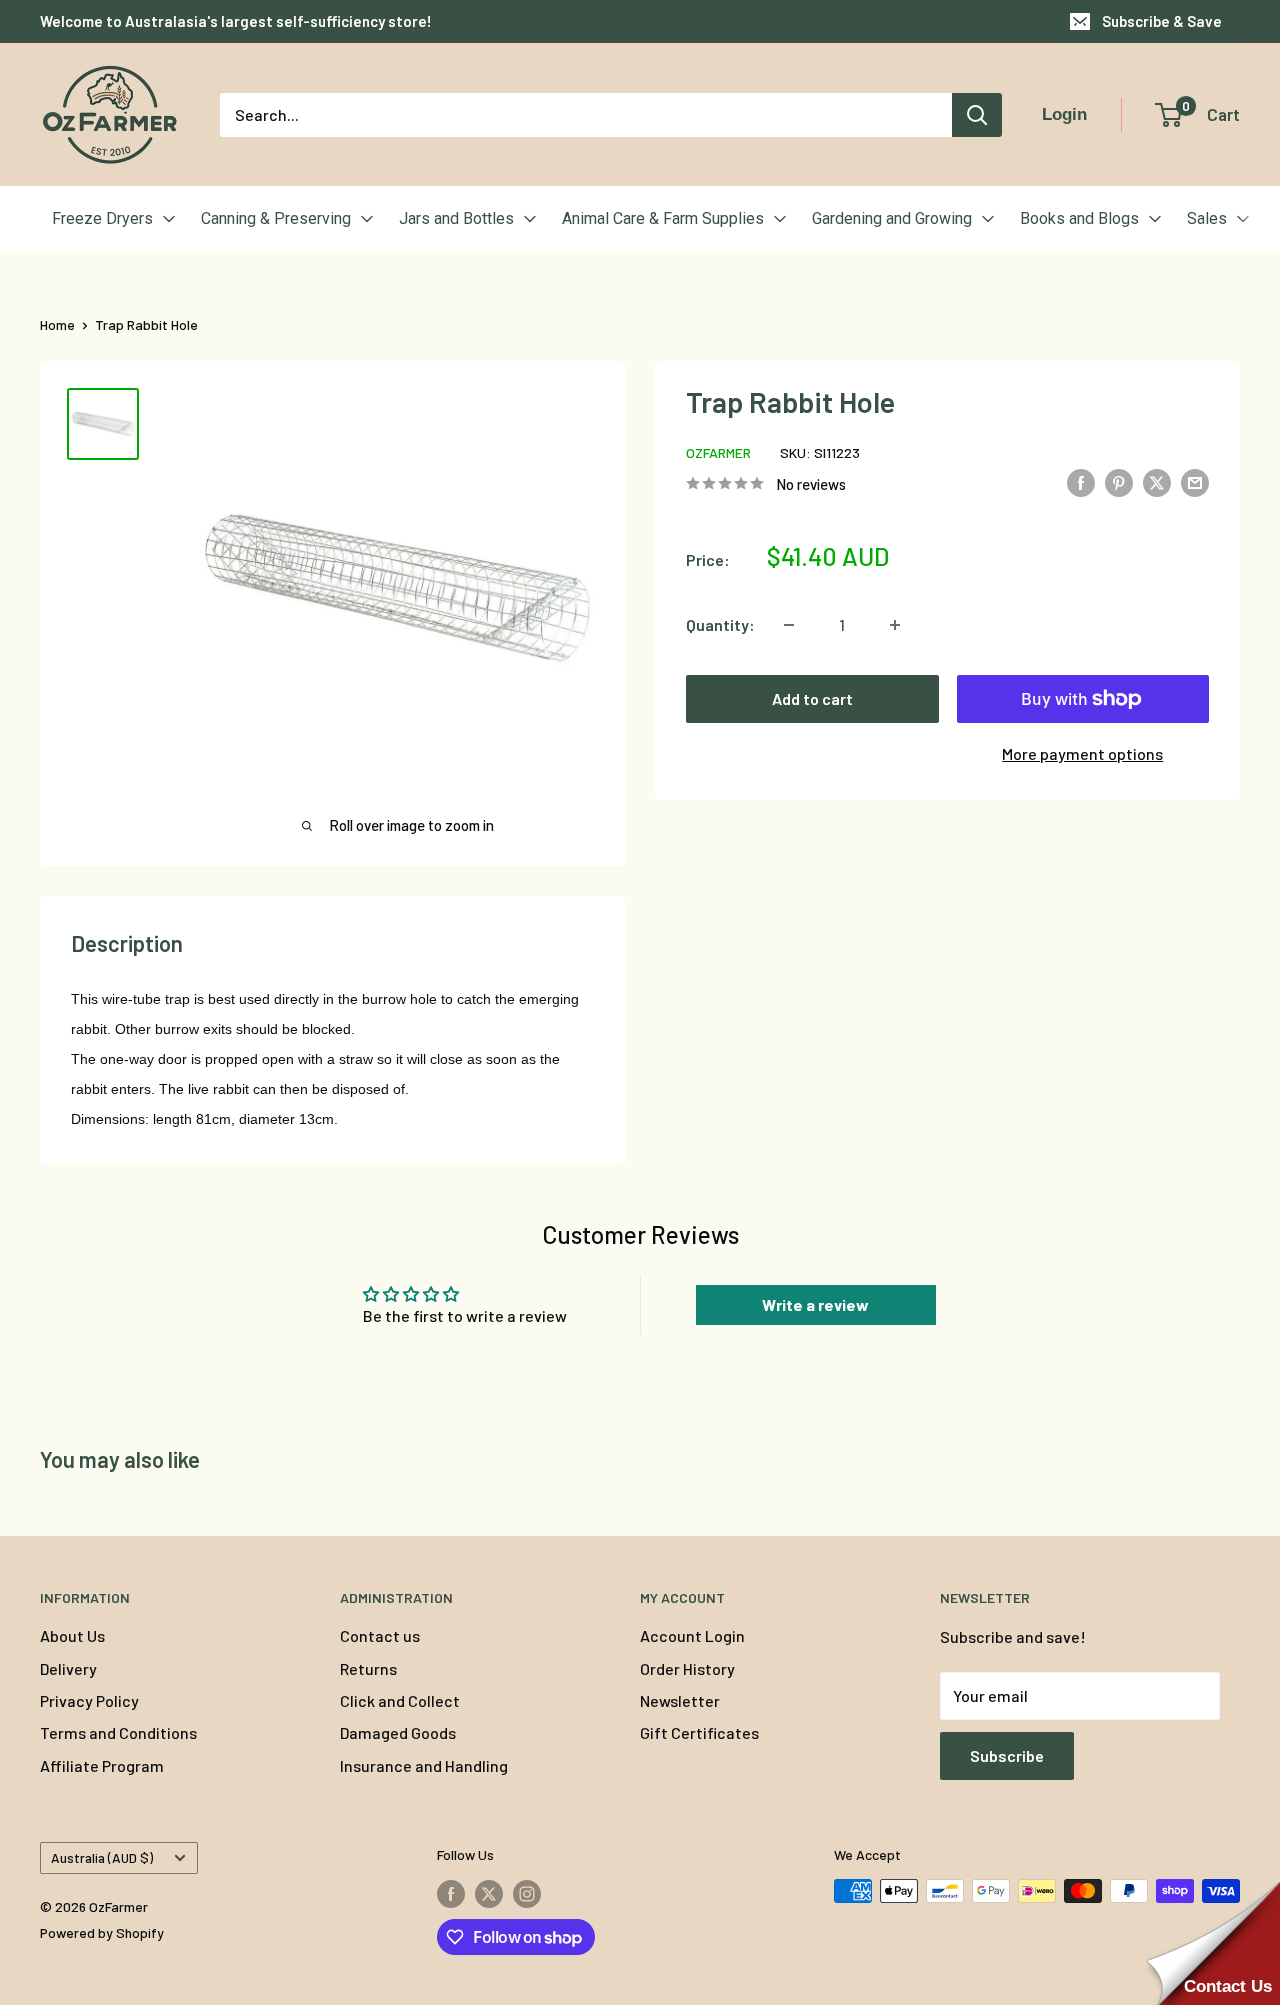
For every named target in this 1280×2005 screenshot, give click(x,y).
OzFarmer (718, 452)
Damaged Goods (398, 1732)
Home (57, 324)
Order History (687, 1668)
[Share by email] (1195, 481)
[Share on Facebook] (1081, 481)
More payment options (1082, 753)
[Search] (977, 115)
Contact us (380, 1635)
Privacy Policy (89, 1700)
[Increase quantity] (895, 625)
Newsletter (680, 1700)
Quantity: (720, 624)
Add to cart (812, 698)
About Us (72, 1635)
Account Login (692, 1635)
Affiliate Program (102, 1765)
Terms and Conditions (118, 1732)
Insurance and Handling (424, 1765)
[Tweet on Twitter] (1157, 481)
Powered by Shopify (102, 1932)
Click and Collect (400, 1700)
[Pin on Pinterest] (1119, 481)
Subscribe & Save (1162, 21)
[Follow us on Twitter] (489, 1893)
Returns (368, 1668)
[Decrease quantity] (789, 625)
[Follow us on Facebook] (451, 1893)
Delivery (68, 1668)
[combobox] (586, 115)
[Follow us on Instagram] (527, 1893)
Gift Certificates (699, 1732)
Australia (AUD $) (102, 1857)
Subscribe (1007, 1755)
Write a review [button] (815, 1304)
